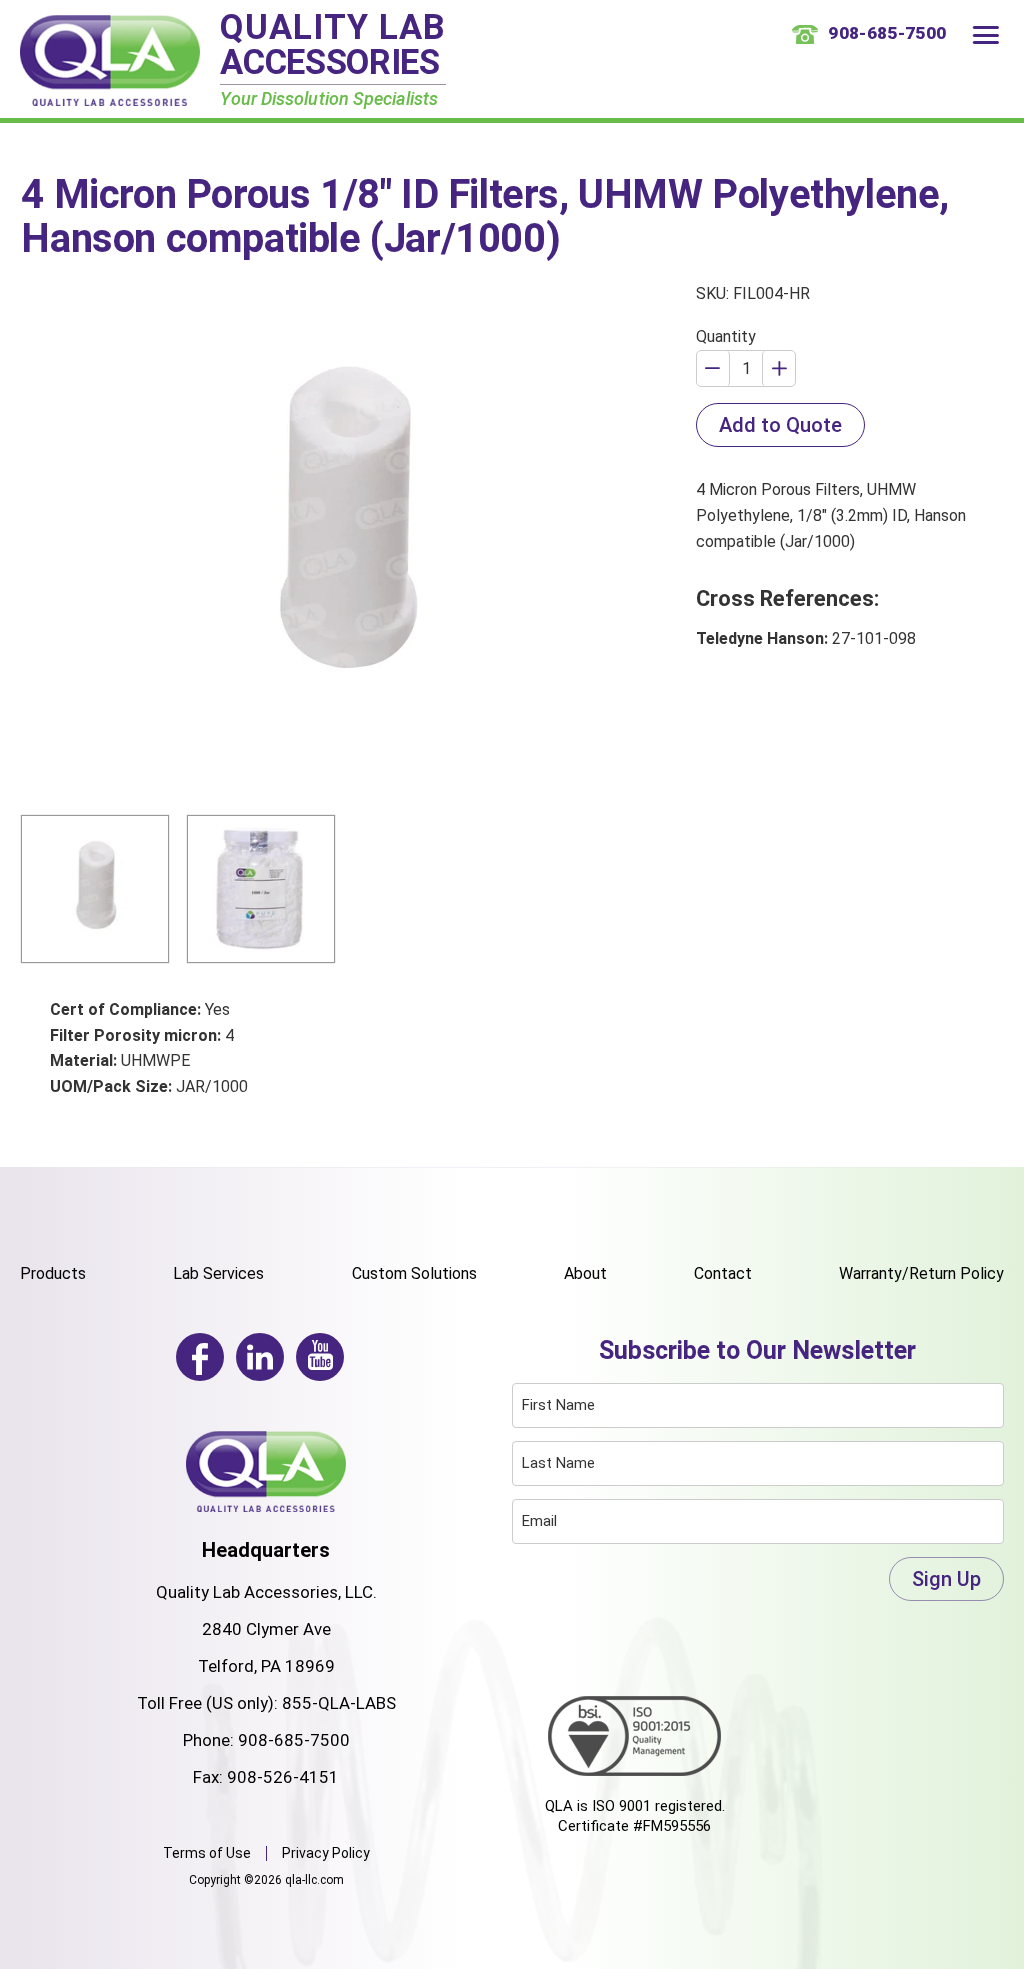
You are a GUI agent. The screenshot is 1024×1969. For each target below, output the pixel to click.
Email (539, 1521)
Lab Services (218, 1273)
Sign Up (946, 1579)
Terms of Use (207, 1853)
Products (53, 1273)
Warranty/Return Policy (921, 1273)
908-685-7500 (294, 1740)
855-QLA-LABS (339, 1703)
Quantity (726, 336)
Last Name (558, 1463)
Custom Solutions (414, 1273)
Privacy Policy (326, 1853)
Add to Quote (780, 425)
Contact (723, 1273)
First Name (558, 1405)
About (585, 1273)
